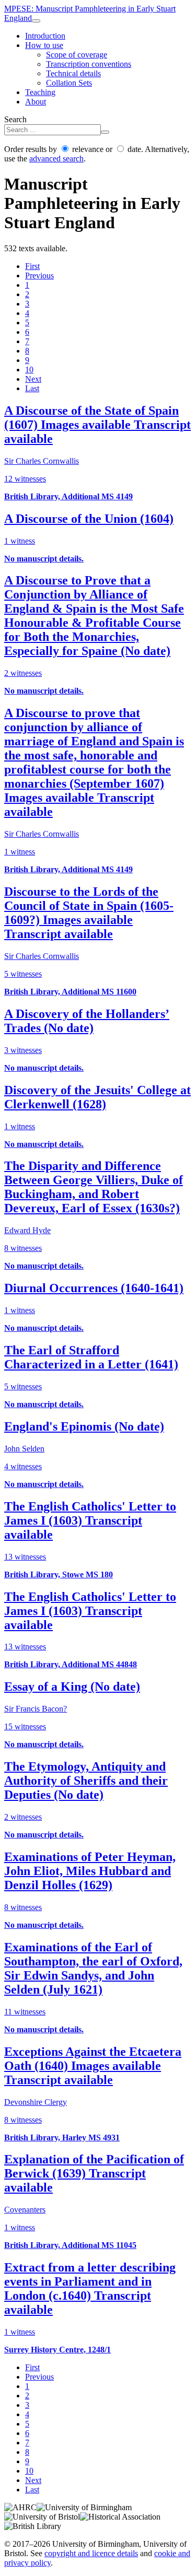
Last (32, 388)
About (36, 102)
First (32, 266)
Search (15, 119)
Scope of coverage (77, 55)
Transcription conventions (89, 64)
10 (29, 370)
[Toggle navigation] (36, 21)
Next (33, 379)
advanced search (56, 159)
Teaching (40, 92)
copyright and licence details (91, 2553)
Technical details (73, 73)
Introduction (45, 36)
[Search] (105, 132)
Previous (39, 276)
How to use (44, 45)
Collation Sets (69, 83)
